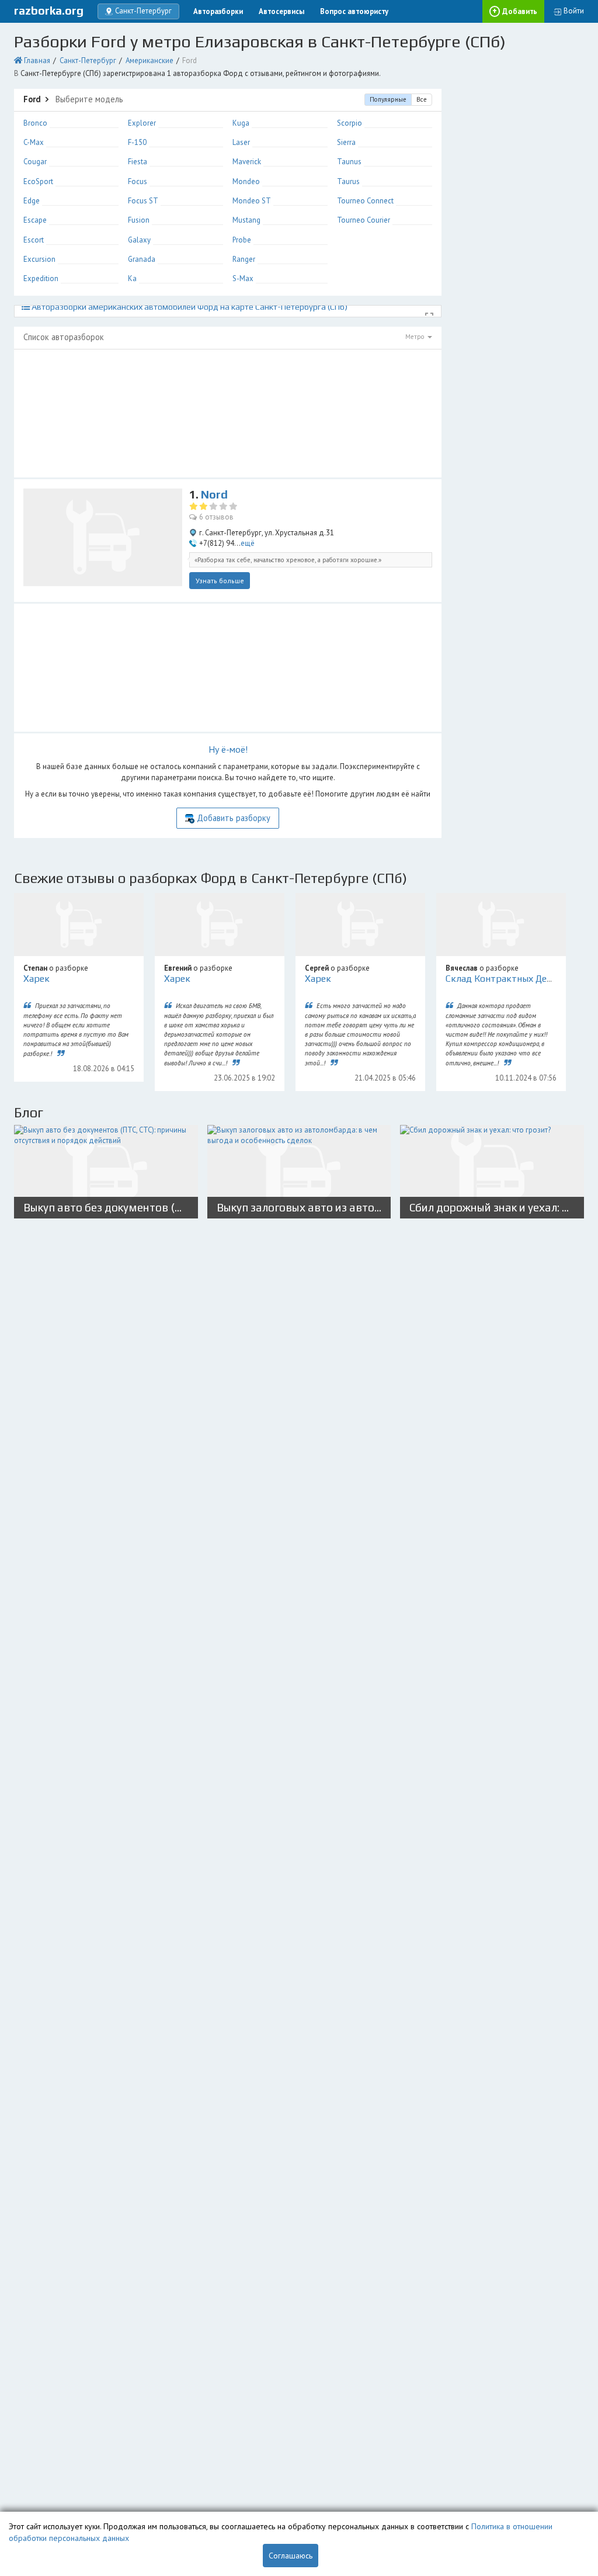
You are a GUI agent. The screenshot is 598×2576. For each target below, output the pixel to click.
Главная (37, 60)
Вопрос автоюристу (354, 11)
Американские (149, 60)
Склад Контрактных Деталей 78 (515, 979)
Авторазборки (218, 11)
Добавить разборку (234, 818)
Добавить (520, 11)
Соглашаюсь (291, 2556)
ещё (248, 543)
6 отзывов (216, 517)
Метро (416, 337)
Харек (36, 979)
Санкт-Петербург (88, 60)
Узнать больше (220, 581)
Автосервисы (281, 11)
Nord (214, 494)
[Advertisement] (228, 413)
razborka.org (49, 11)
